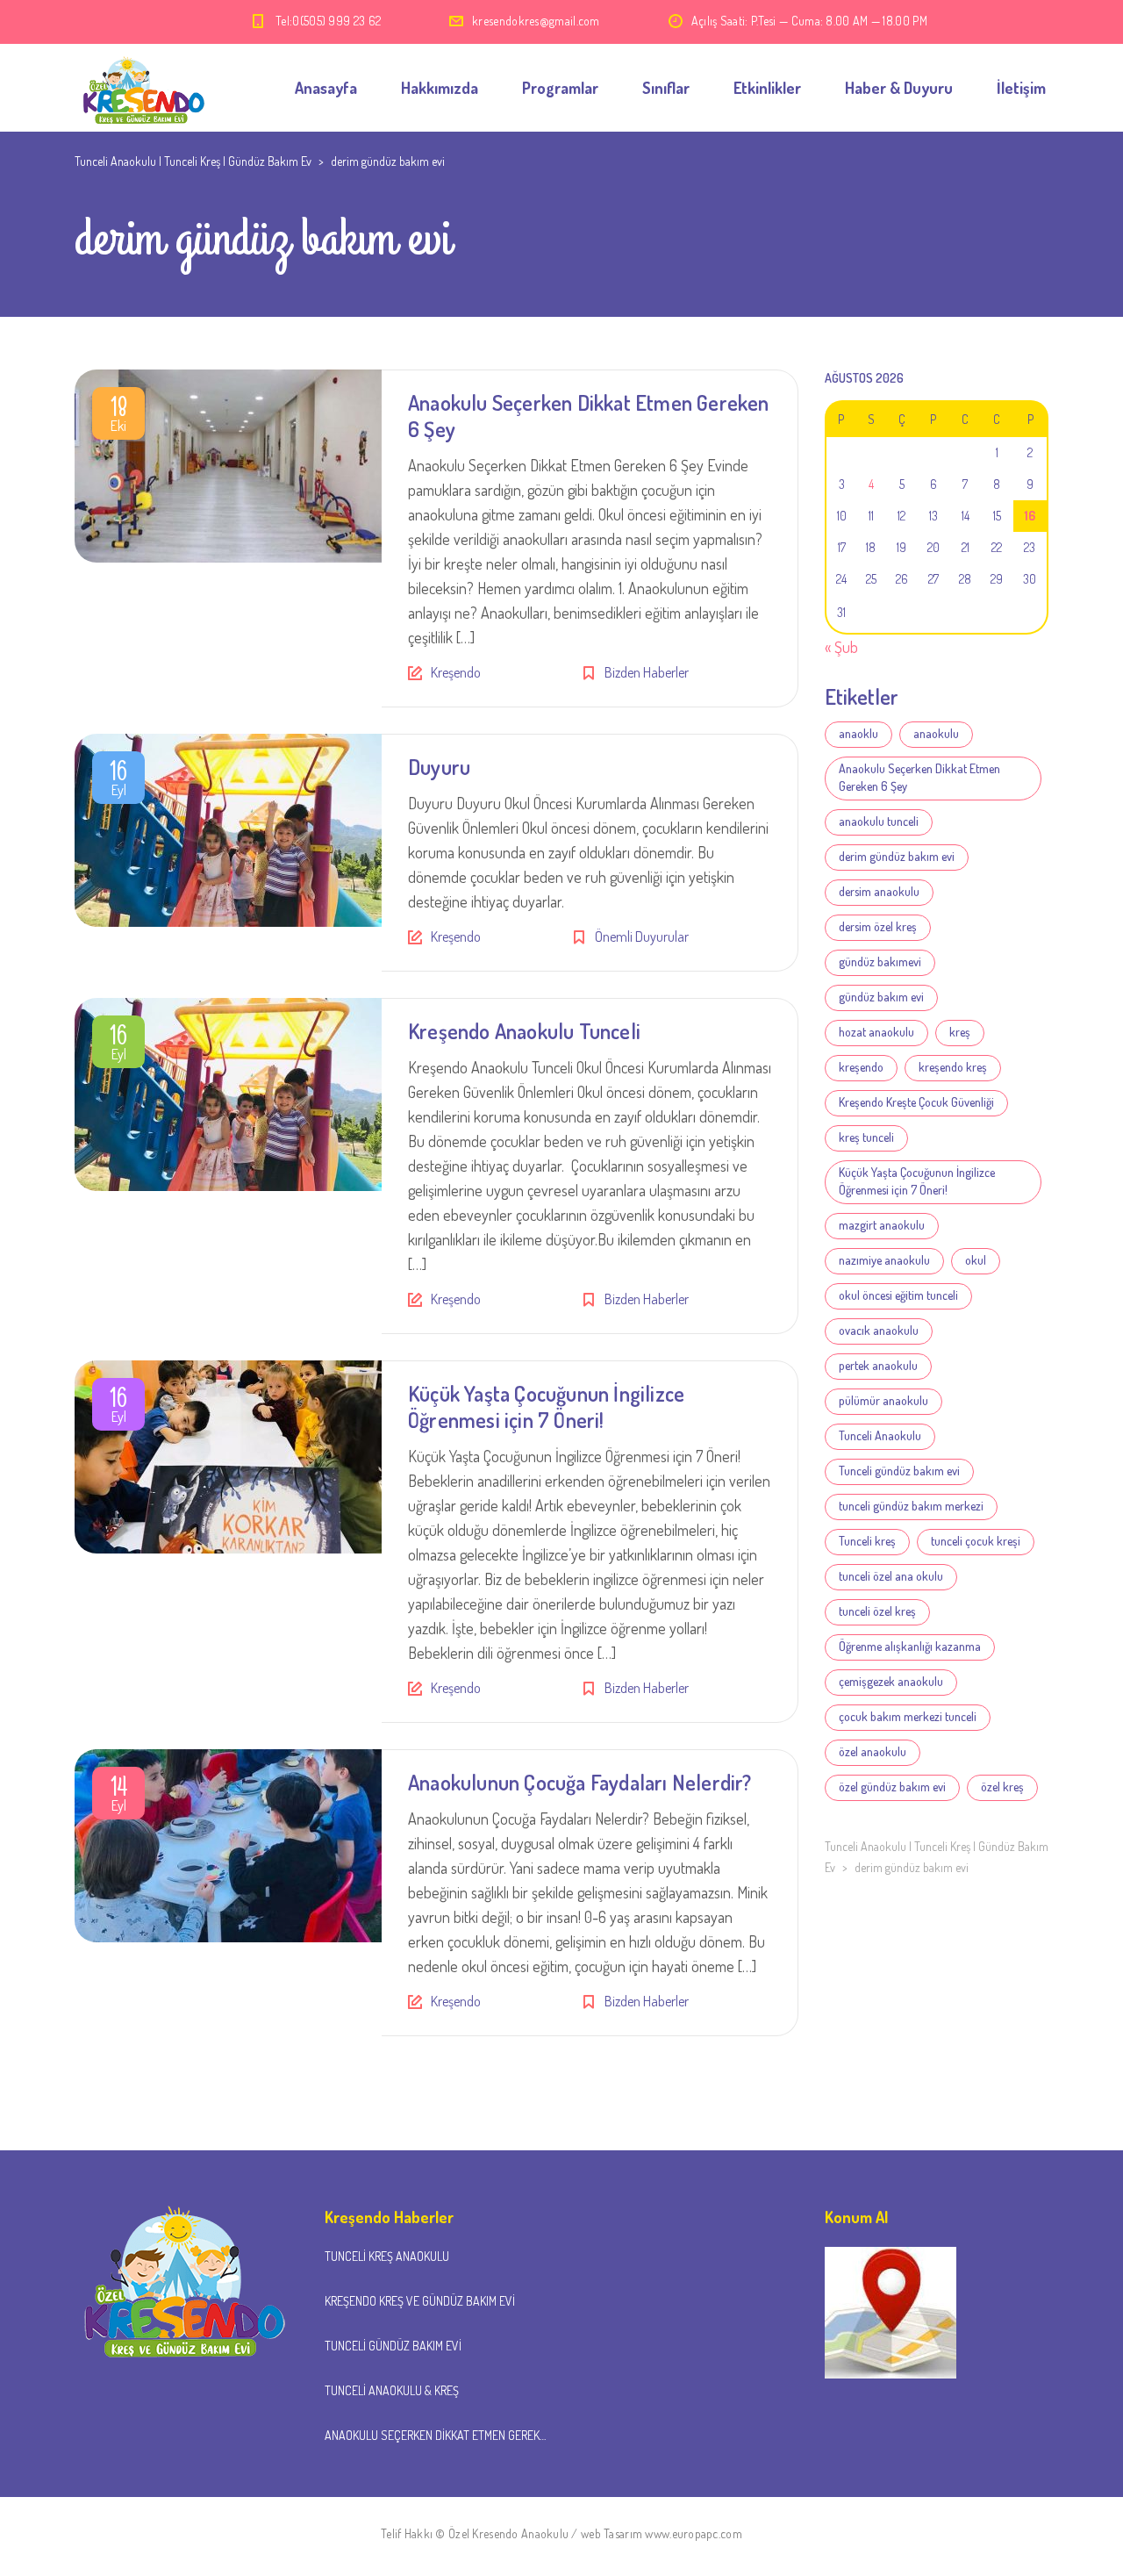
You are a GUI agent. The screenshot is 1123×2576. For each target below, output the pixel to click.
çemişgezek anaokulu (891, 1681)
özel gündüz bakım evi (892, 1787)
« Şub (841, 647)
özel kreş (1002, 1787)
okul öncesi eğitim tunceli (898, 1295)
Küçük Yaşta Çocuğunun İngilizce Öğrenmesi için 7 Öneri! (546, 1406)
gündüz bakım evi (881, 997)
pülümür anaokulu (883, 1400)
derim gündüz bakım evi (897, 856)
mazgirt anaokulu (882, 1225)
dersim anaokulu (879, 891)
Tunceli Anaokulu (880, 1435)
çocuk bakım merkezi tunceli (908, 1716)
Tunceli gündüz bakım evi (899, 1471)
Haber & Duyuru (899, 88)
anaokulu (936, 733)
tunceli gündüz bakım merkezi (911, 1506)
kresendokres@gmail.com (536, 21)
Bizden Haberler (647, 672)
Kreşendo (456, 672)
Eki (119, 417)
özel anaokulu (873, 1751)
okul (976, 1260)
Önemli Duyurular (642, 936)
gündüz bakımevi (880, 962)
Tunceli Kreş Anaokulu (387, 2256)
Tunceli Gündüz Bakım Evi (393, 2346)
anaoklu (858, 733)
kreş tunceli (866, 1137)
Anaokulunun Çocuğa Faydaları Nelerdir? (580, 1782)
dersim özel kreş (878, 926)
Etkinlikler (767, 88)
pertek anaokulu (878, 1365)
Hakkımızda (440, 88)
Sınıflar (666, 88)
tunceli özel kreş (877, 1611)
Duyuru (439, 767)
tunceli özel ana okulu (891, 1576)
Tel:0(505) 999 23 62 (328, 21)
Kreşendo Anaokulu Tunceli (524, 1031)
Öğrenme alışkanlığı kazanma (910, 1646)
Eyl (118, 781)
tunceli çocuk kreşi (976, 1541)
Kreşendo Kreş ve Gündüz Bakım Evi (420, 2301)
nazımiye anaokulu (884, 1260)
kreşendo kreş (953, 1067)
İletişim (1021, 88)
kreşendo (861, 1067)
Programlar (560, 88)
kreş (960, 1032)
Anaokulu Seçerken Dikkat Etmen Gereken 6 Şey (589, 416)
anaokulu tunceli (879, 821)
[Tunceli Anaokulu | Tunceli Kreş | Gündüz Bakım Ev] (140, 88)
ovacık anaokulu (879, 1330)
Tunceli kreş (867, 1541)
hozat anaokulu (876, 1032)
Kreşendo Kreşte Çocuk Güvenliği (916, 1102)
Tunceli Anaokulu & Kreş (392, 2390)
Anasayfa (326, 88)
